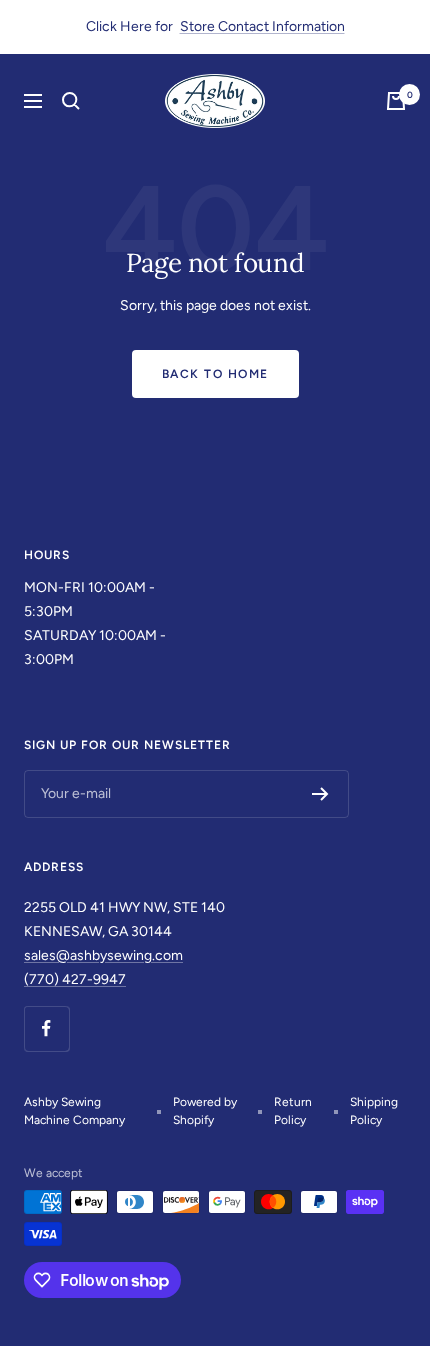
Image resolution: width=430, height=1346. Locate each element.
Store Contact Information (262, 26)
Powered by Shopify (205, 1111)
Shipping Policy (374, 1111)
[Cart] (396, 101)
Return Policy (293, 1111)
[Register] (320, 794)
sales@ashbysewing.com (103, 955)
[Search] (71, 101)
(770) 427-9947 (75, 979)
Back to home (215, 374)
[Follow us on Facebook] (46, 1028)
